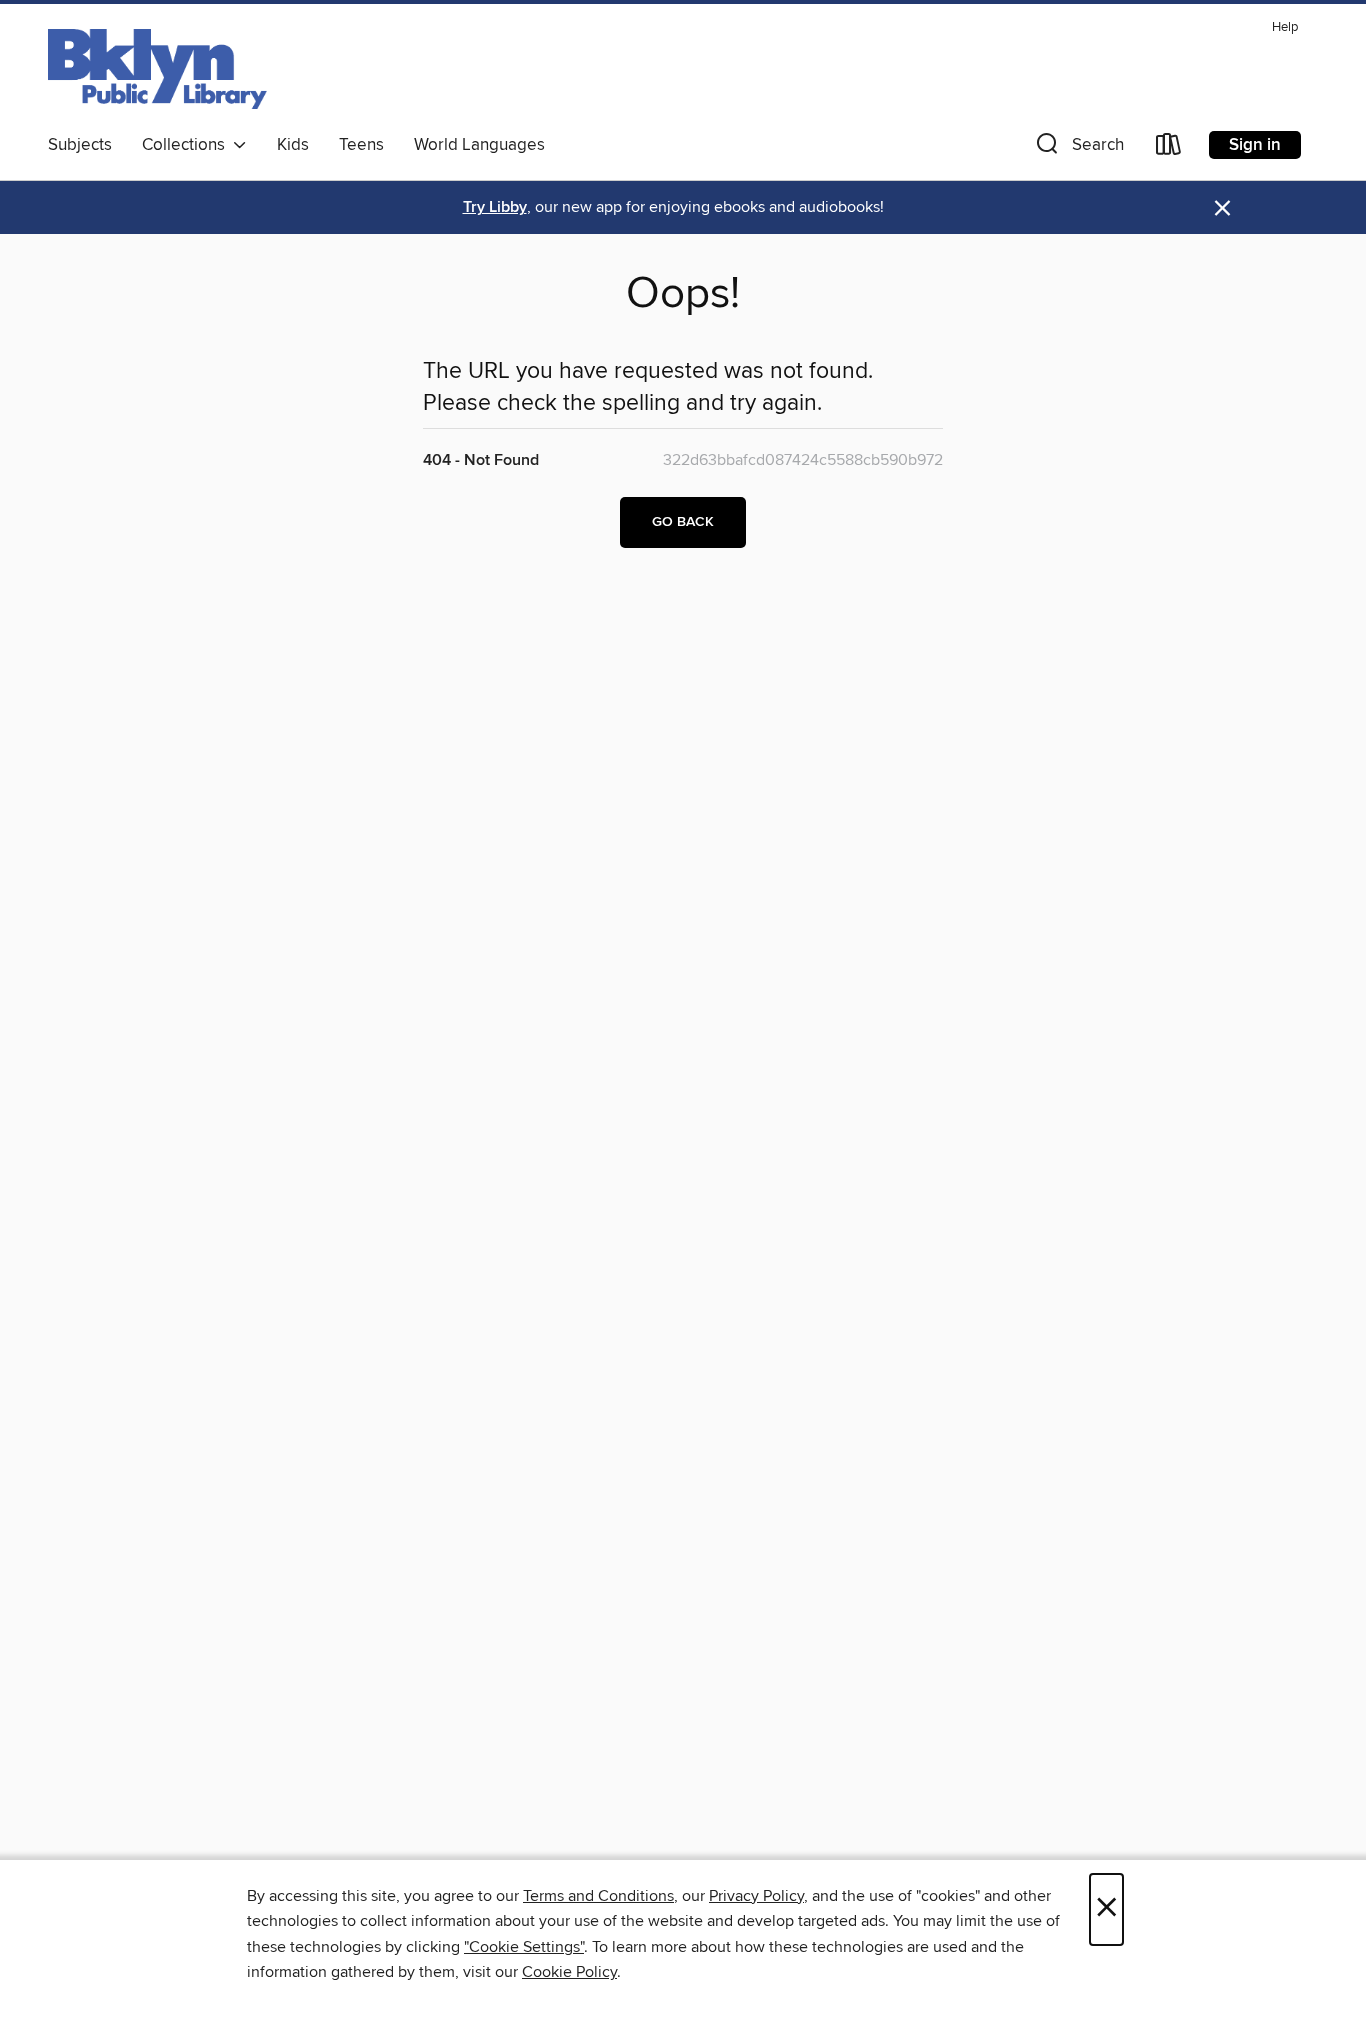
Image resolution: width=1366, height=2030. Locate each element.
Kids (293, 145)
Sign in (1255, 145)
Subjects (80, 145)
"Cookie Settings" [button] (524, 1947)
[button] (1078, 148)
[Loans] (1169, 148)
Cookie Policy (569, 1972)
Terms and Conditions (598, 1896)
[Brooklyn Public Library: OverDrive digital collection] (157, 69)
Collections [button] (187, 145)
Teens (361, 145)
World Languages (479, 145)
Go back (683, 522)
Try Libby (495, 207)
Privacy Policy (756, 1896)
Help (1285, 27)
